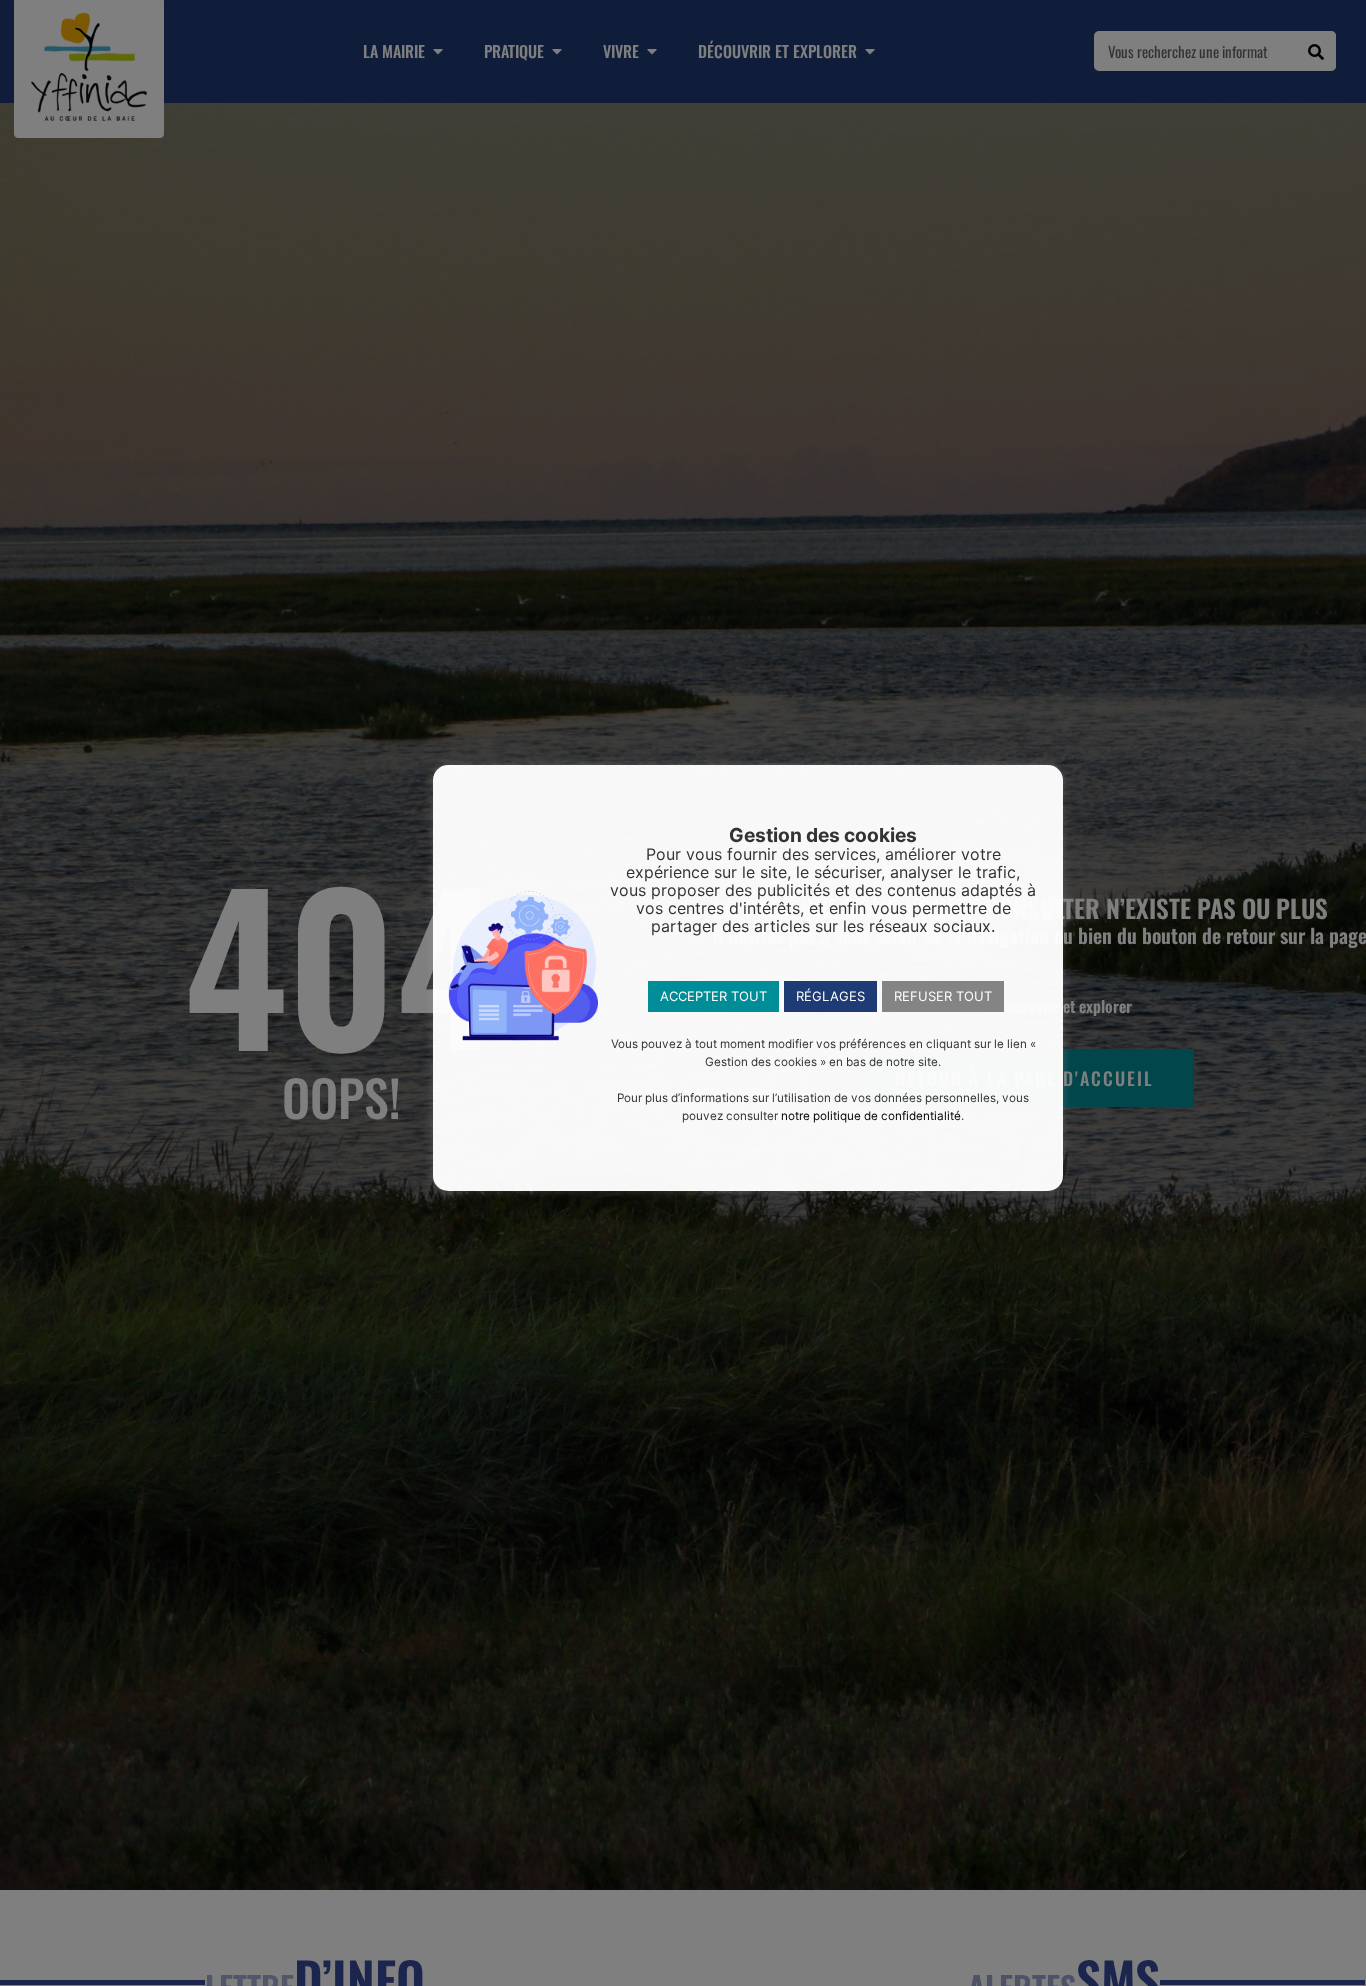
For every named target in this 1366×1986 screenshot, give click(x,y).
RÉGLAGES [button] (830, 996)
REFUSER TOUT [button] (943, 996)
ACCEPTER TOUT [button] (713, 996)
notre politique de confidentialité (871, 1116)
